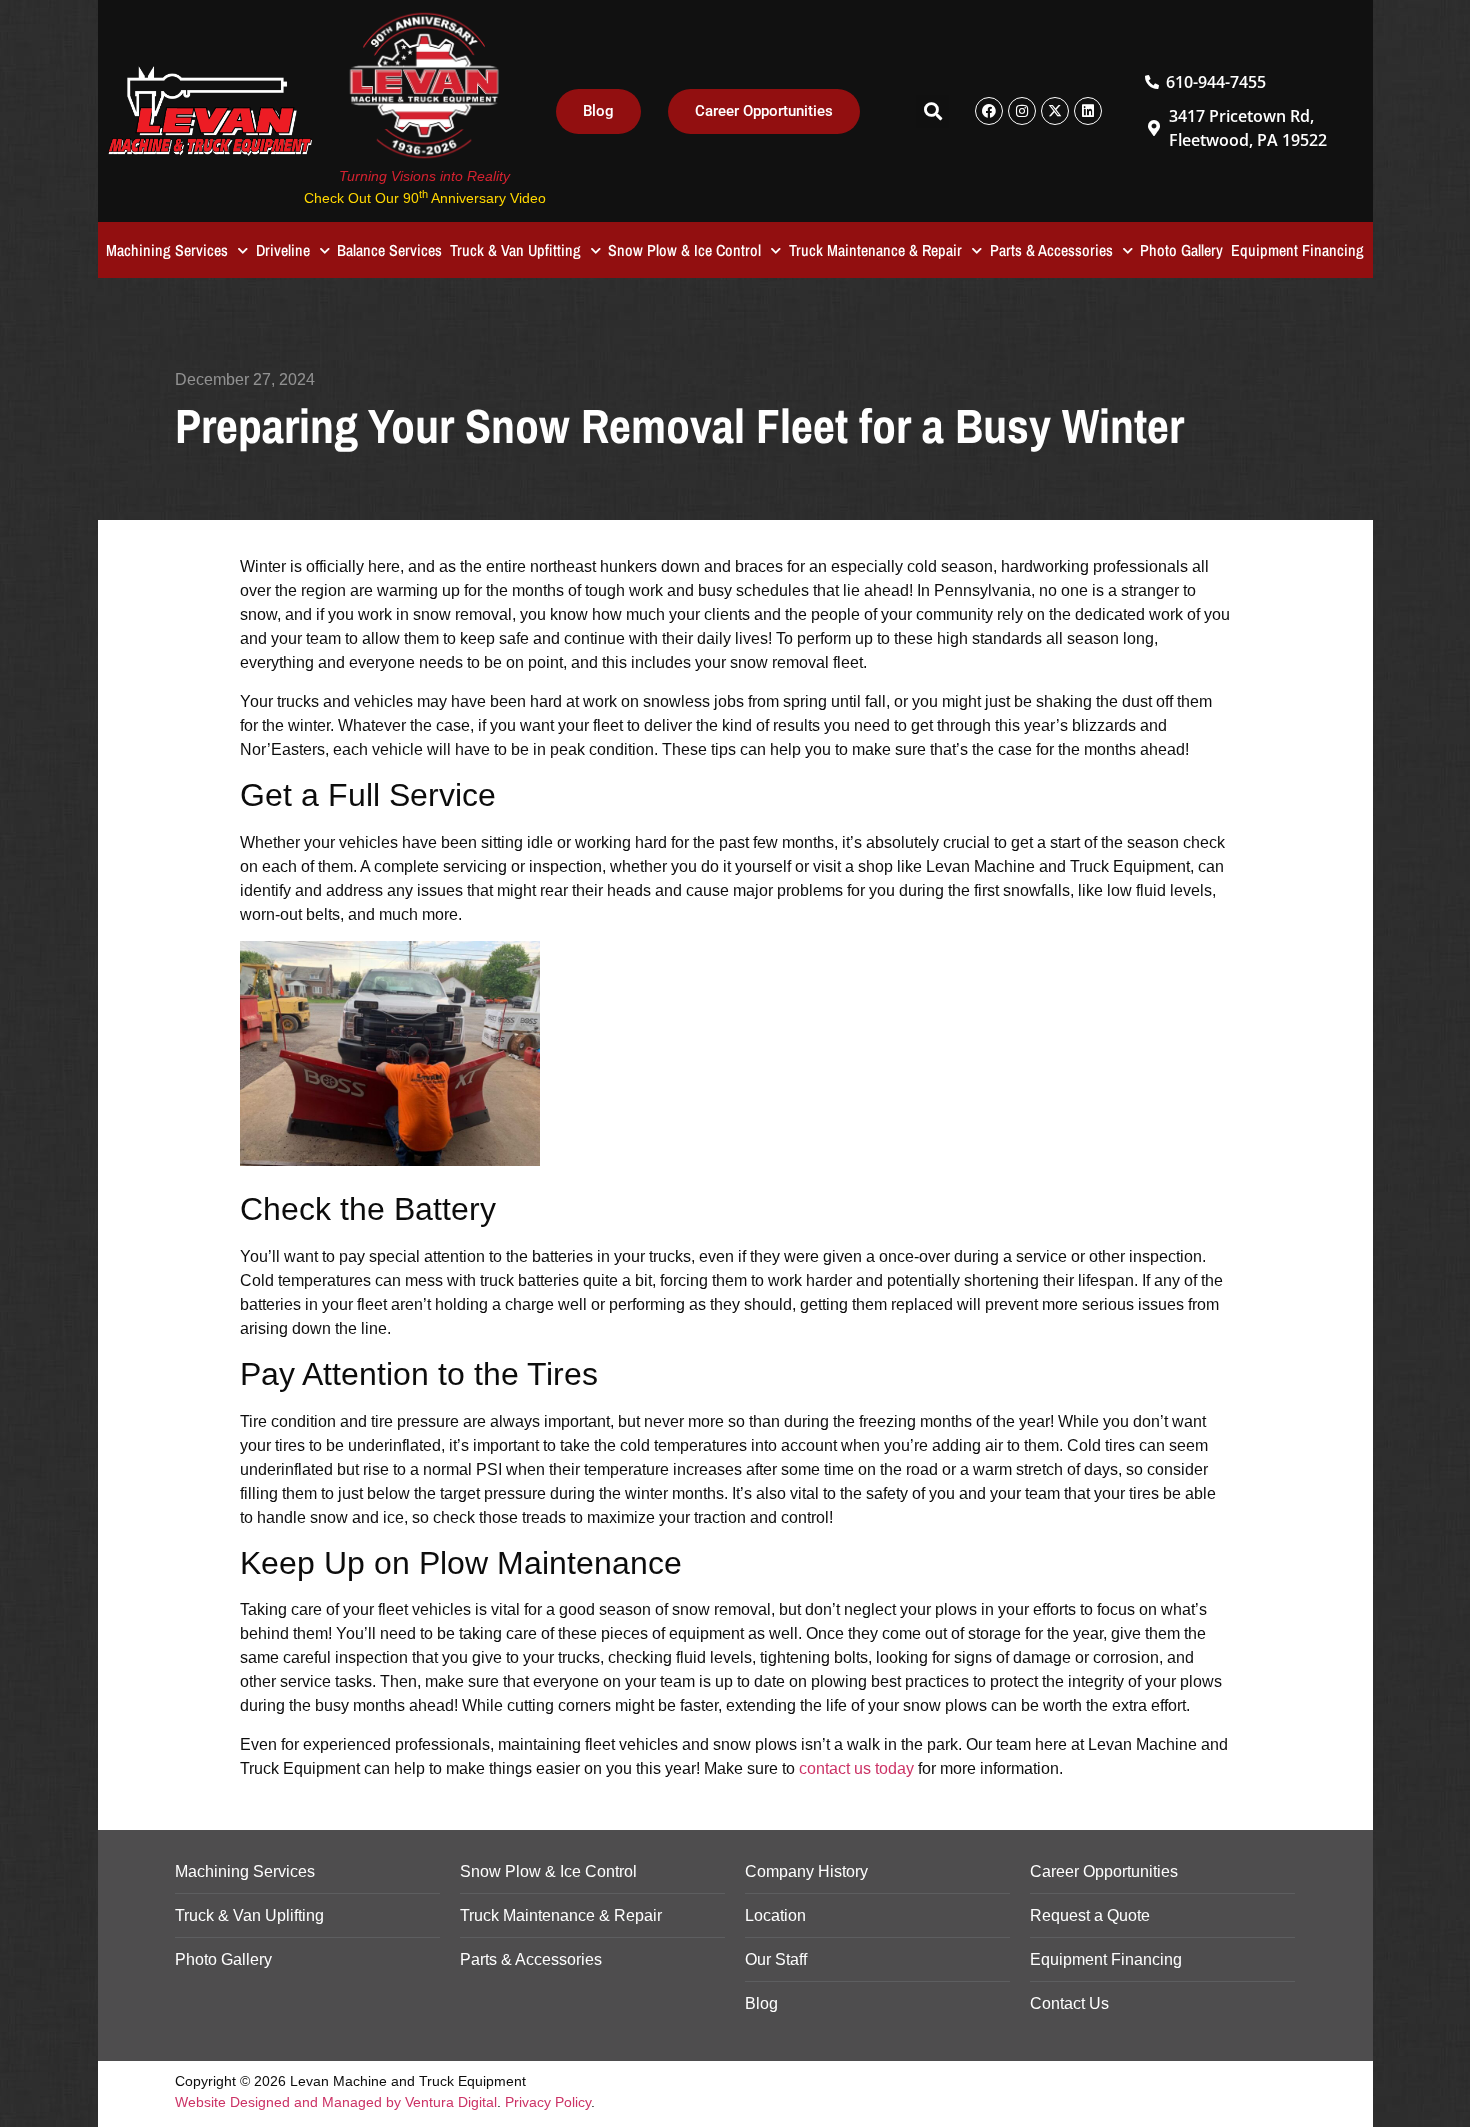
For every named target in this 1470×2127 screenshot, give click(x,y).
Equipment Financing (1297, 250)
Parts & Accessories (1051, 250)
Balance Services (389, 250)
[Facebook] (989, 111)
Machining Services (167, 250)
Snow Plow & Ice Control (684, 250)
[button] (932, 111)
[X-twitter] (1055, 111)
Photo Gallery (1181, 250)
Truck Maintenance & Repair (875, 250)
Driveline (283, 250)
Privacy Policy (548, 2102)
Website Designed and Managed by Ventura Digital (336, 2102)
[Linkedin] (1088, 111)
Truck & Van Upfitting (515, 250)
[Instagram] (1022, 111)
